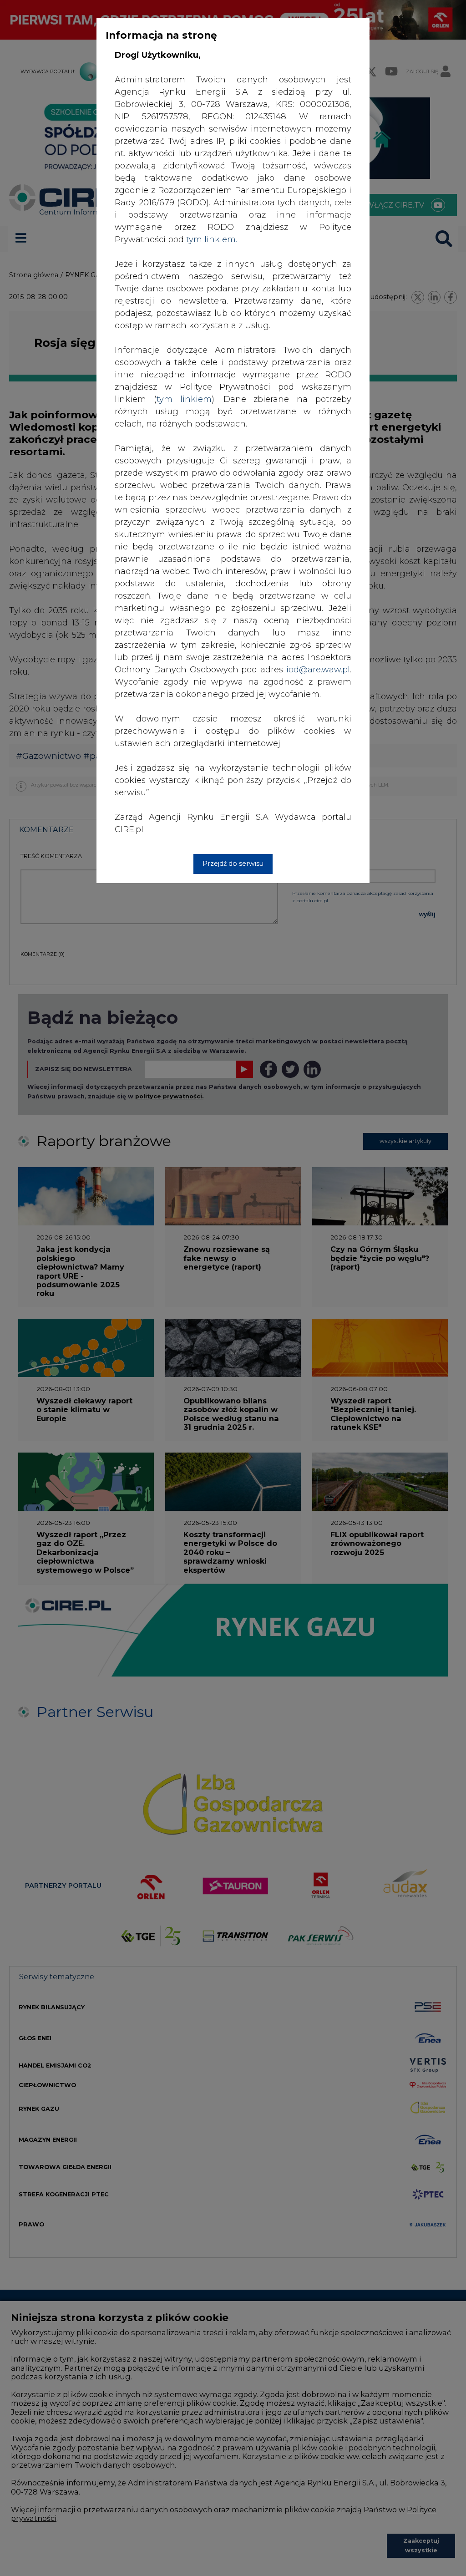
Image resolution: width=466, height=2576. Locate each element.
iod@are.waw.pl (318, 670)
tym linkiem (184, 399)
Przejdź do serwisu (233, 864)
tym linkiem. (212, 239)
